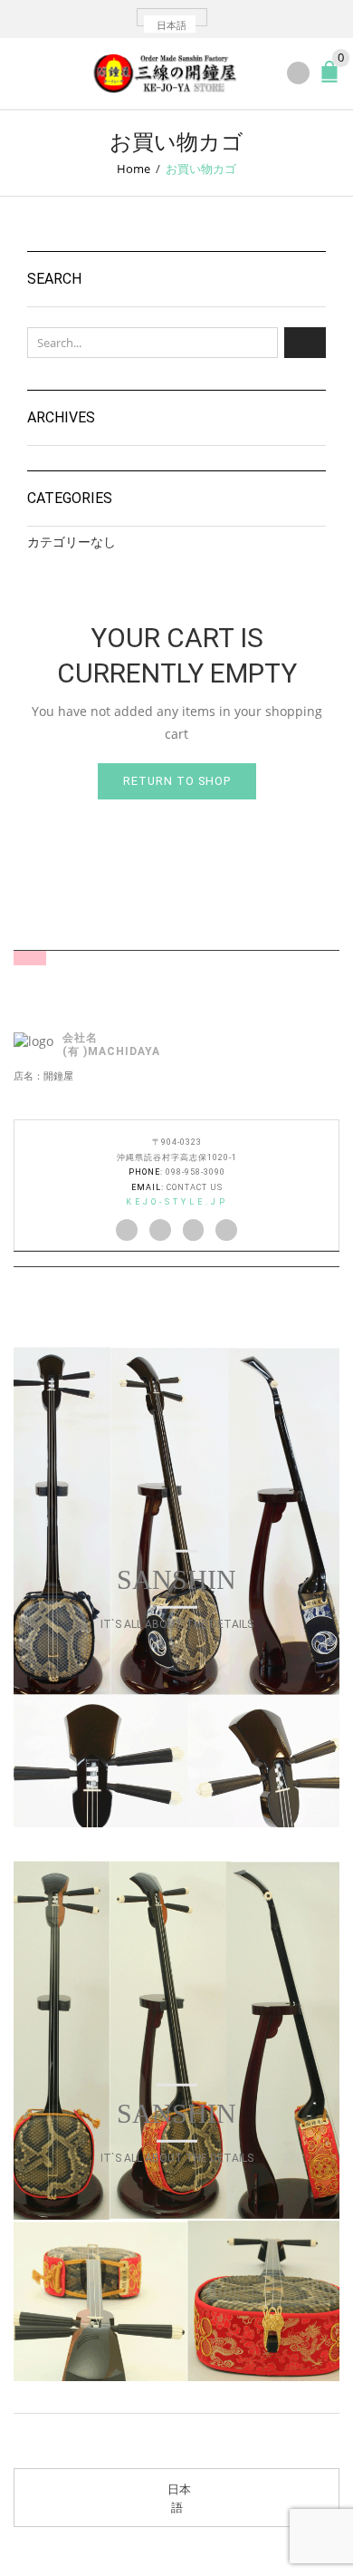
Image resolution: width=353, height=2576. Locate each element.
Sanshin (176, 1579)
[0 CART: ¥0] (333, 79)
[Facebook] (160, 1230)
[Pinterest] (194, 1230)
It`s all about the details (177, 1624)
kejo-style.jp (177, 1202)
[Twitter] (127, 1230)
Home (134, 169)
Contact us (195, 1187)
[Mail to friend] (226, 1230)
